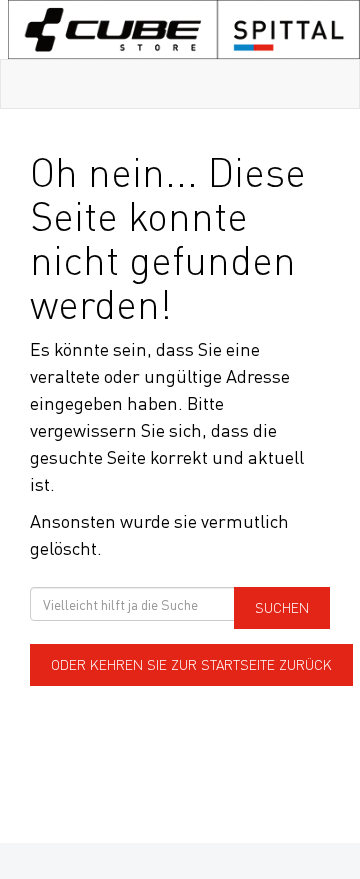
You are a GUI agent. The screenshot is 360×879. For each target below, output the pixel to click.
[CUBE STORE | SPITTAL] (184, 29)
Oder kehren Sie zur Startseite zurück (191, 664)
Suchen (282, 607)
